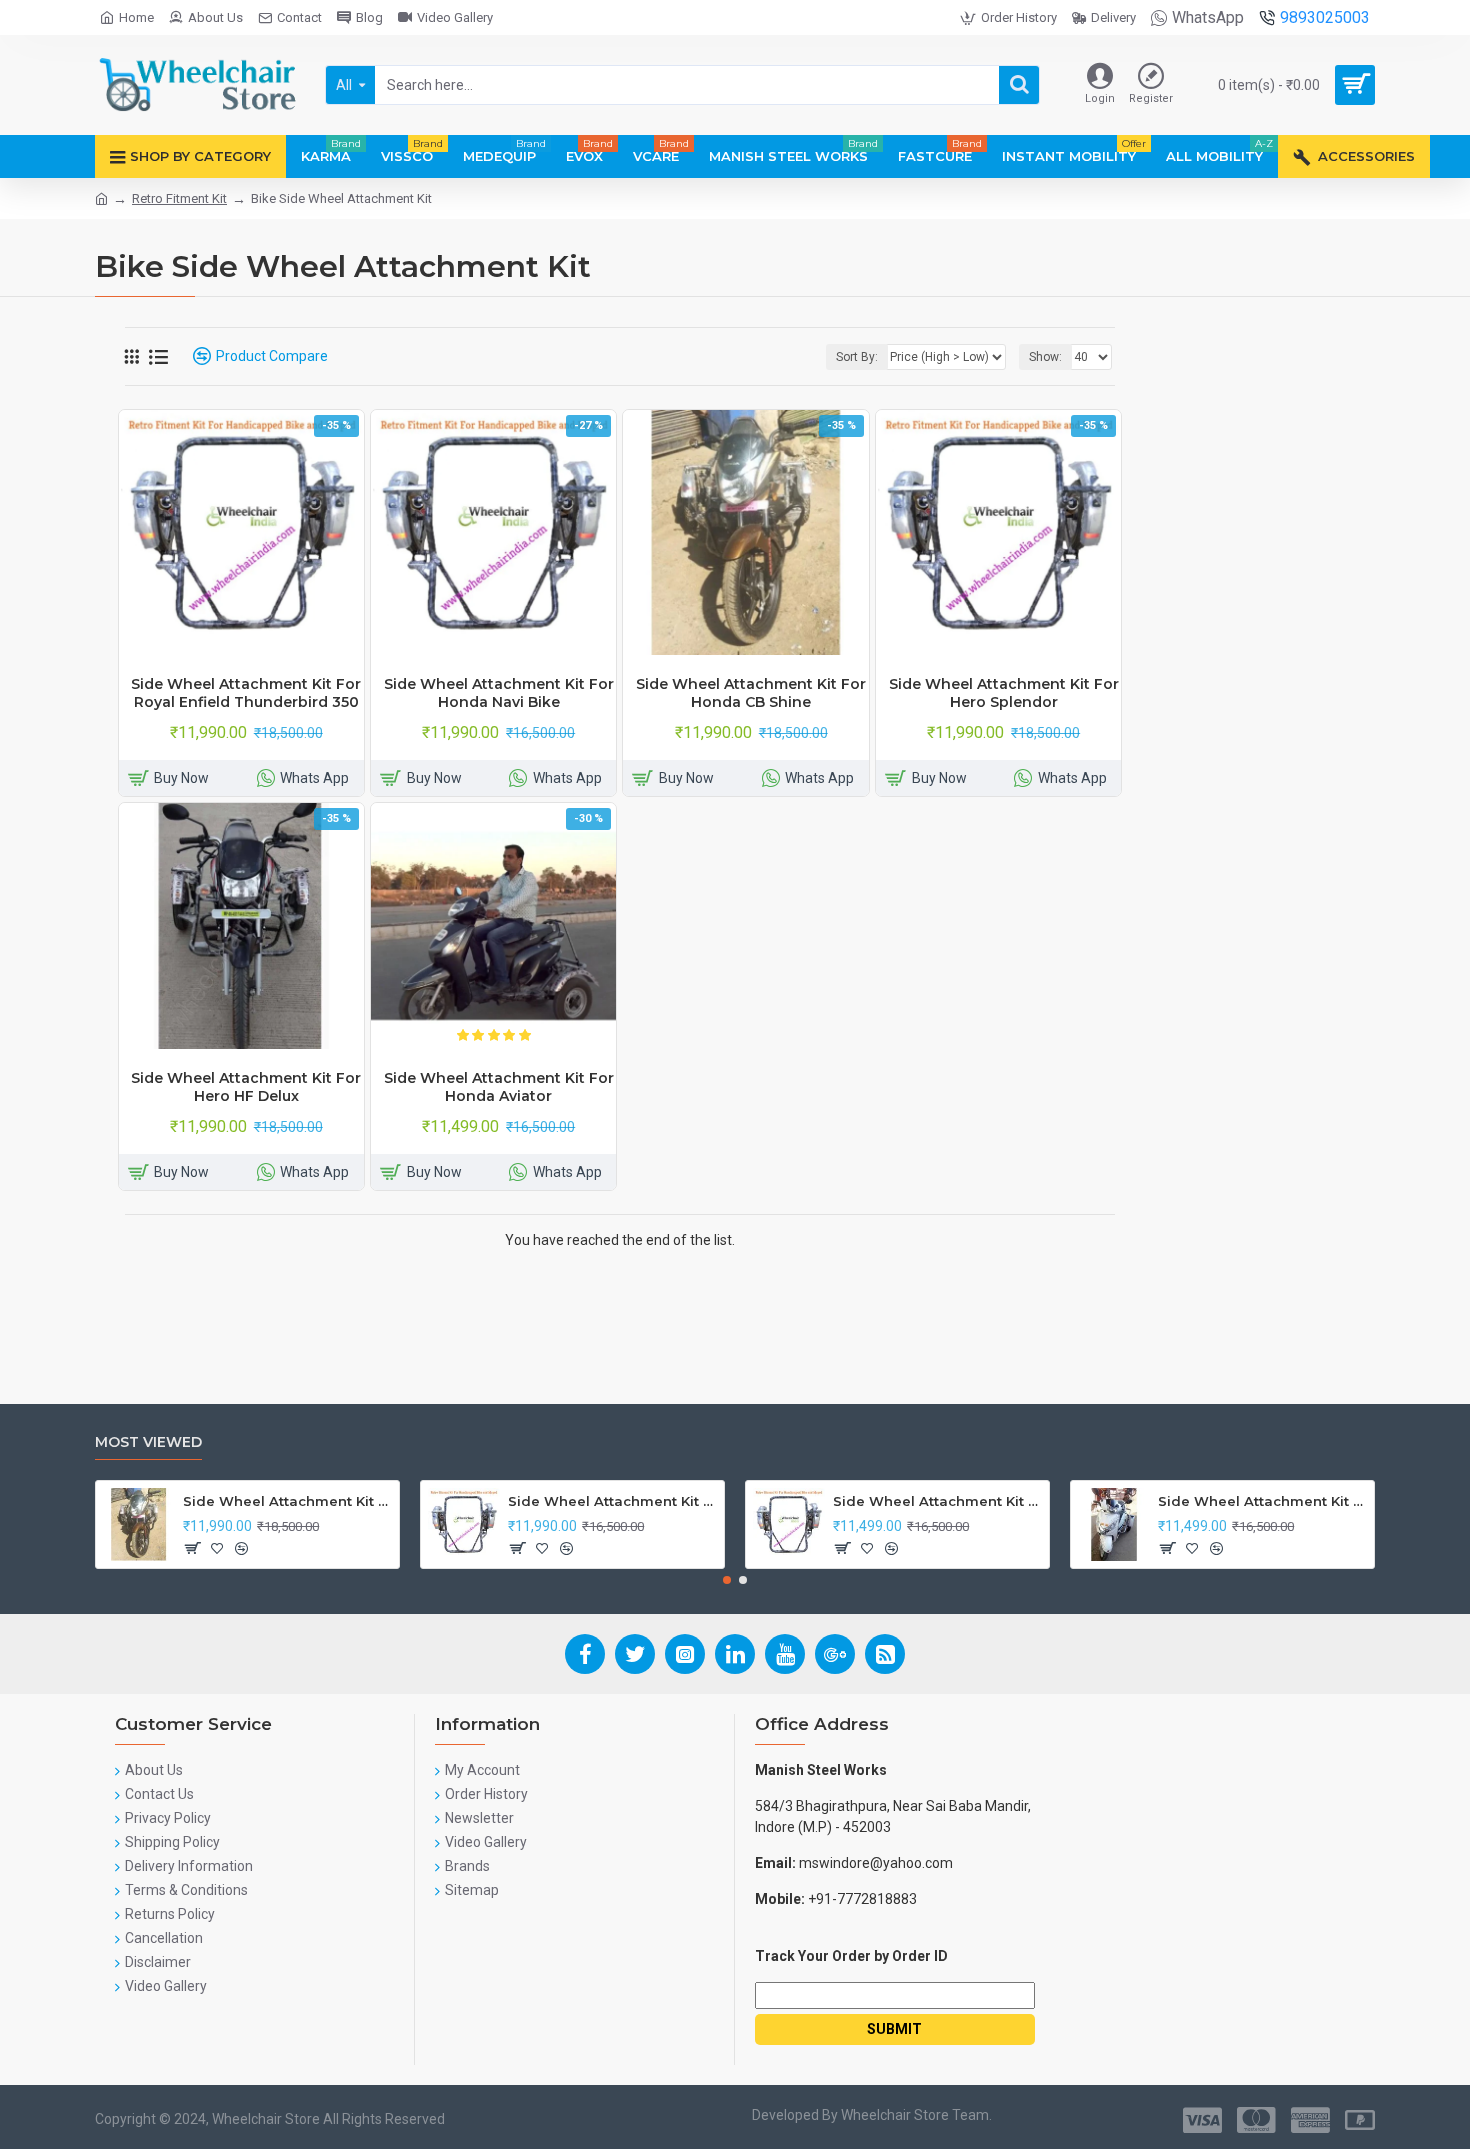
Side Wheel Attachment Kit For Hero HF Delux (246, 1087)
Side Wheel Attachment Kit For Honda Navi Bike (499, 693)
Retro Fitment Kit (179, 198)
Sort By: (857, 357)
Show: (1045, 357)
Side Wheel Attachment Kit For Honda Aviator (499, 1087)
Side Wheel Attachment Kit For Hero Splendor (1004, 693)
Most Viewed (148, 1442)
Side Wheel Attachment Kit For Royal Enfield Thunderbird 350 (246, 693)
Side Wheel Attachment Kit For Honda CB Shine (751, 693)
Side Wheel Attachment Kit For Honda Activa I (1262, 1501)
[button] (727, 1580)
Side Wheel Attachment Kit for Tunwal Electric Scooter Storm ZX (937, 1501)
